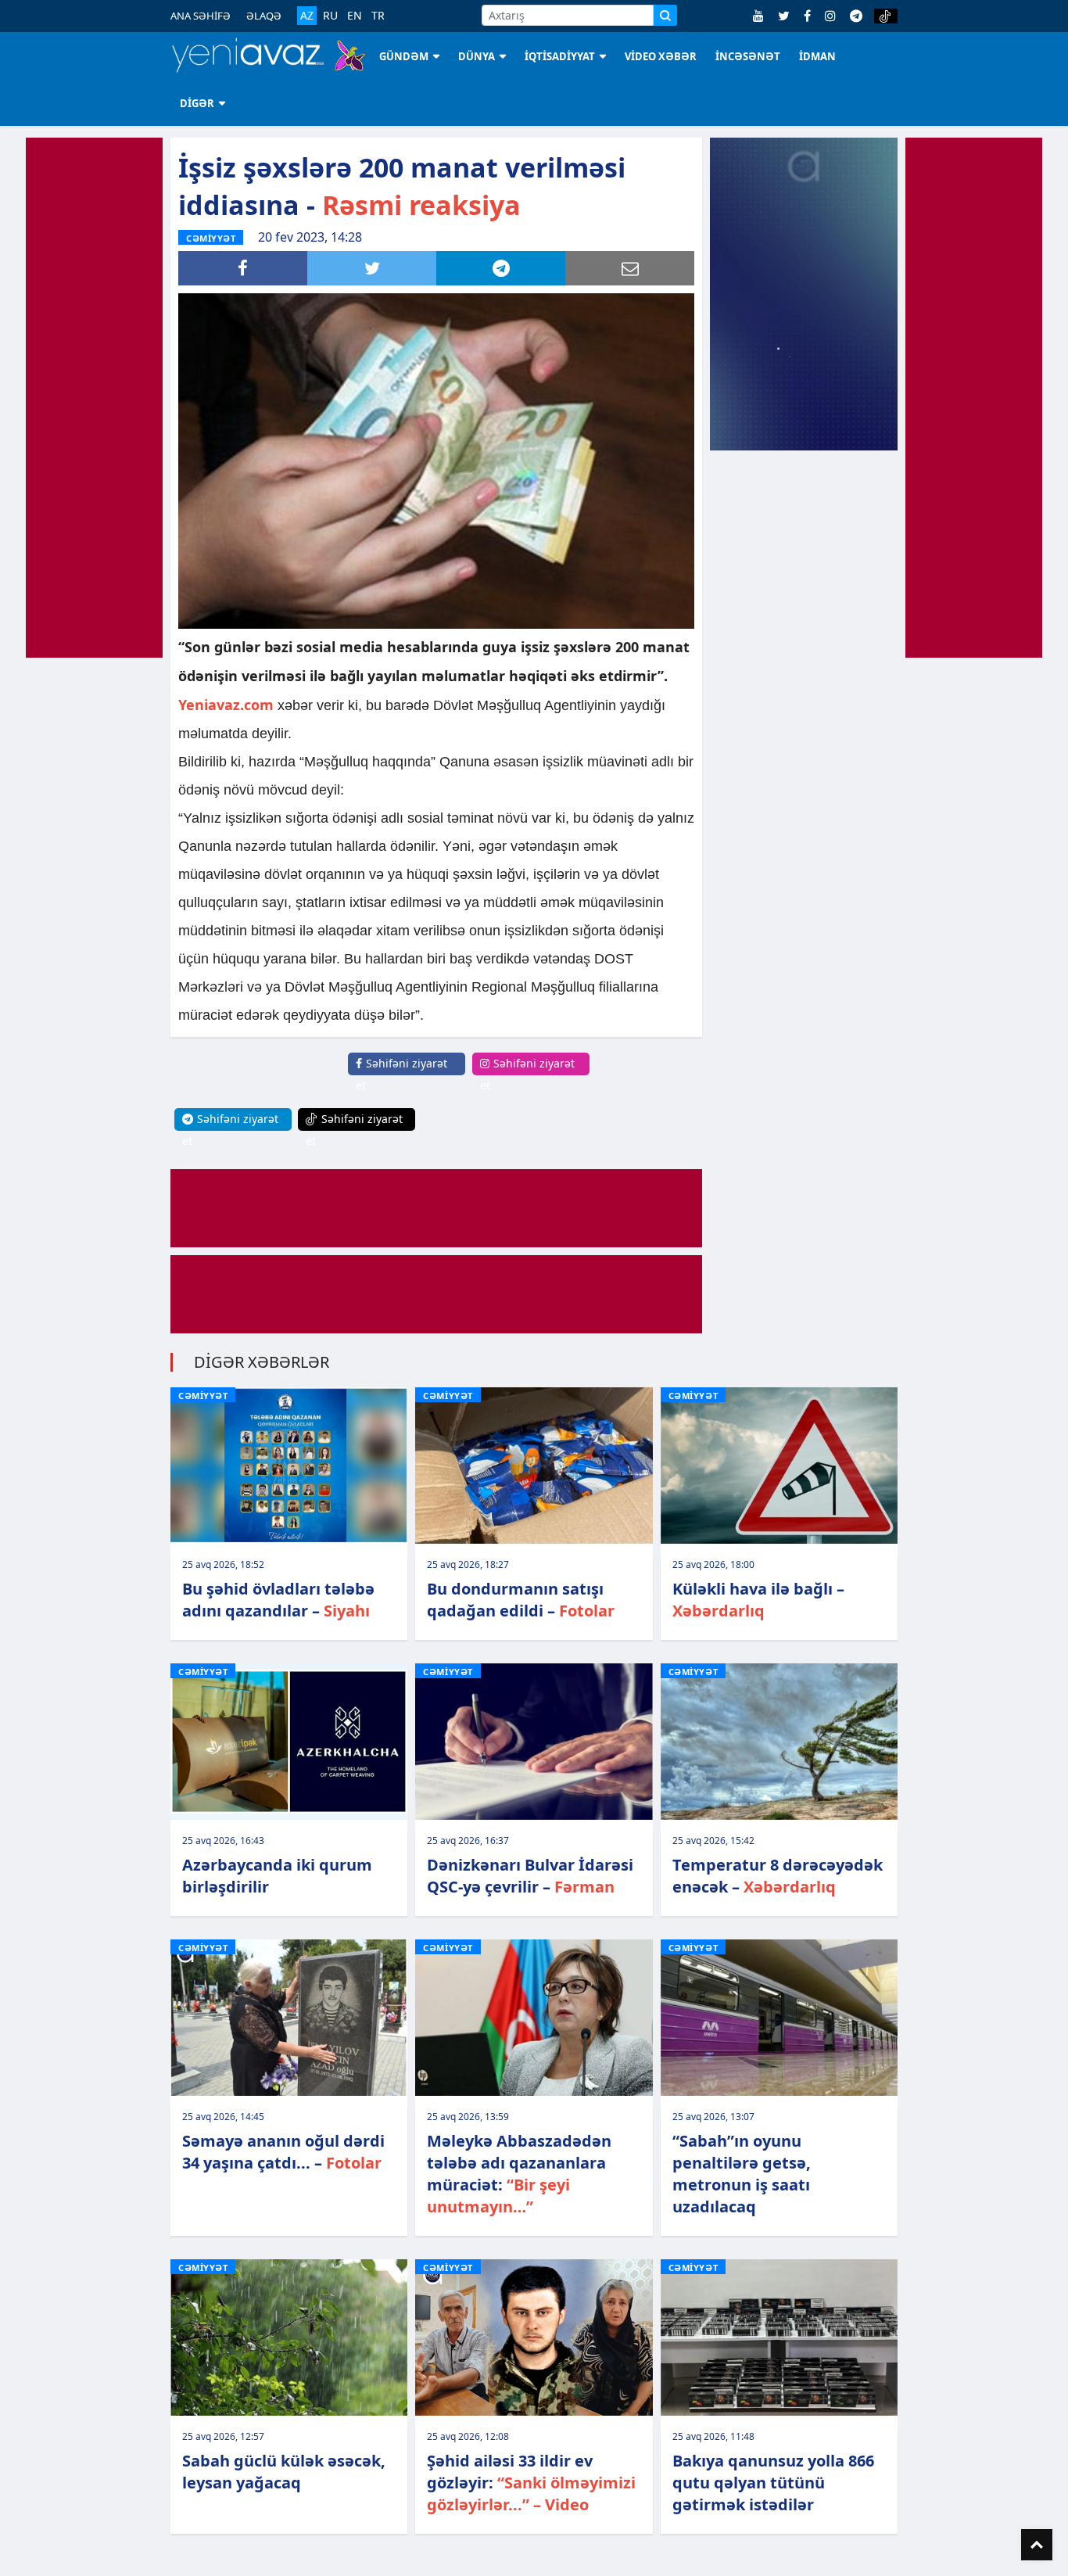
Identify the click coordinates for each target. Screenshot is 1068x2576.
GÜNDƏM (404, 56)
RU (330, 16)
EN (355, 16)
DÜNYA (477, 56)
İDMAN (817, 56)
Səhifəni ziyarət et (401, 1074)
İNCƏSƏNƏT (748, 56)
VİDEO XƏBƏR (661, 56)
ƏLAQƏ (264, 16)
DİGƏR (197, 103)
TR (378, 16)
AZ (307, 15)
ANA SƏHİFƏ (201, 16)
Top (1037, 2545)
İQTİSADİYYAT (560, 56)
